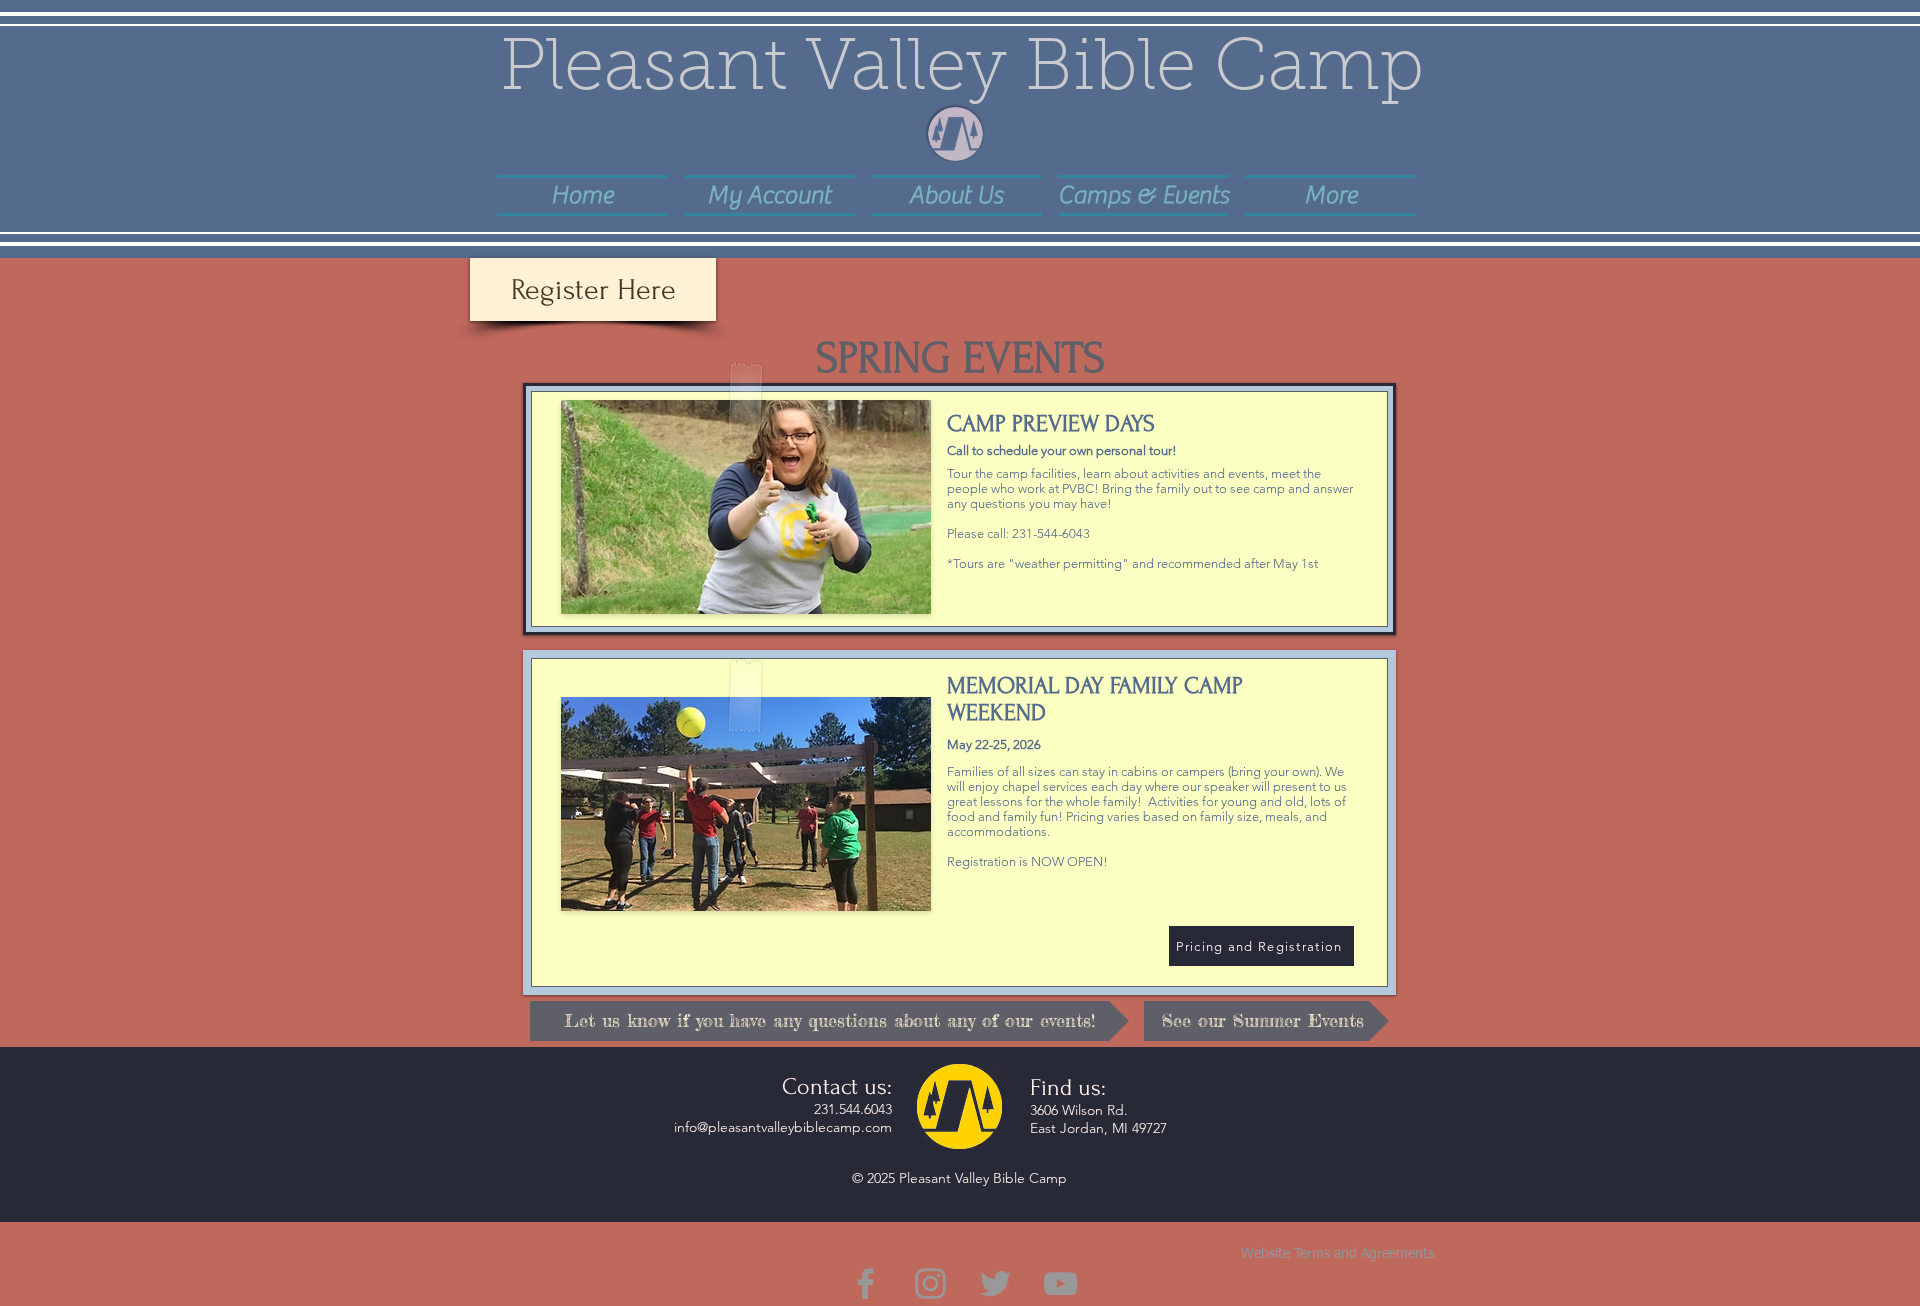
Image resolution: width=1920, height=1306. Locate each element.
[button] (956, 194)
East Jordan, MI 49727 (1098, 1128)
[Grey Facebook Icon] (865, 1283)
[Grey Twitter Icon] (995, 1283)
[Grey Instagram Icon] (930, 1283)
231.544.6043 (853, 1109)
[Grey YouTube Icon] (1060, 1283)
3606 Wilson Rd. (1079, 1110)
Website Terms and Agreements (1337, 1254)
